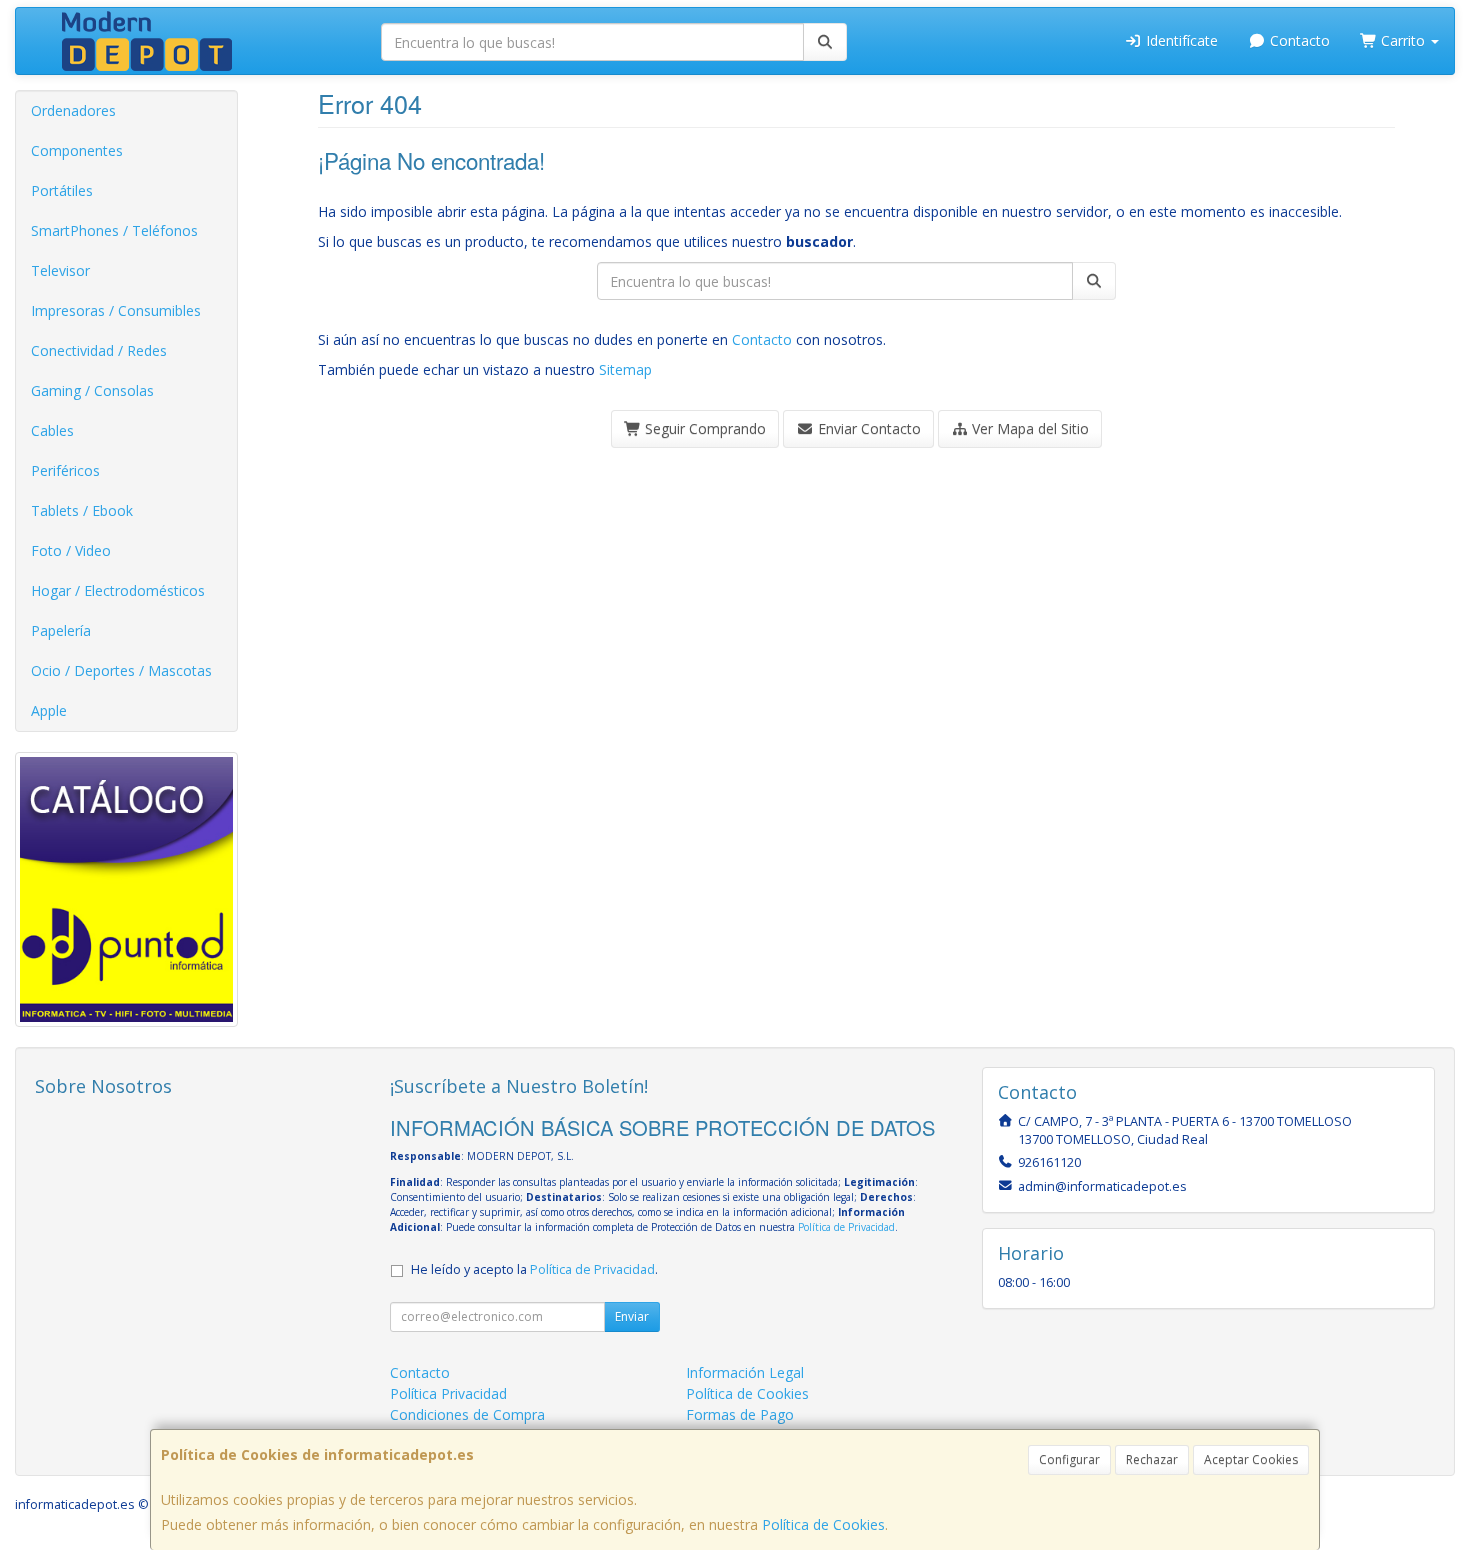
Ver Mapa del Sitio (1028, 428)
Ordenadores (73, 110)
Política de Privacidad (846, 1227)
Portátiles (62, 190)
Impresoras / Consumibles (116, 310)
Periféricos (65, 470)
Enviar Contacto (867, 428)
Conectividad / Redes (99, 350)
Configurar (1069, 1459)
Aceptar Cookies (1251, 1459)
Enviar (632, 1316)
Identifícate (1180, 40)
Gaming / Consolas (92, 390)
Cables (52, 430)
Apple (49, 710)
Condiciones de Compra (467, 1414)
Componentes (77, 150)
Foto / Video (71, 550)
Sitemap (625, 369)
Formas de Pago (740, 1414)
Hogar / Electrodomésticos (118, 590)
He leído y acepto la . (534, 1269)
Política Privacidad (448, 1393)
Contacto (1298, 40)
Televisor (60, 270)
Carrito (1403, 40)
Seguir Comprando (703, 428)
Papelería (61, 630)
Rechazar (1152, 1459)
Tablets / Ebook (82, 510)
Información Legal (745, 1372)
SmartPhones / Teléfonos (114, 230)
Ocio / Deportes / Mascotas (121, 670)
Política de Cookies (823, 1524)
